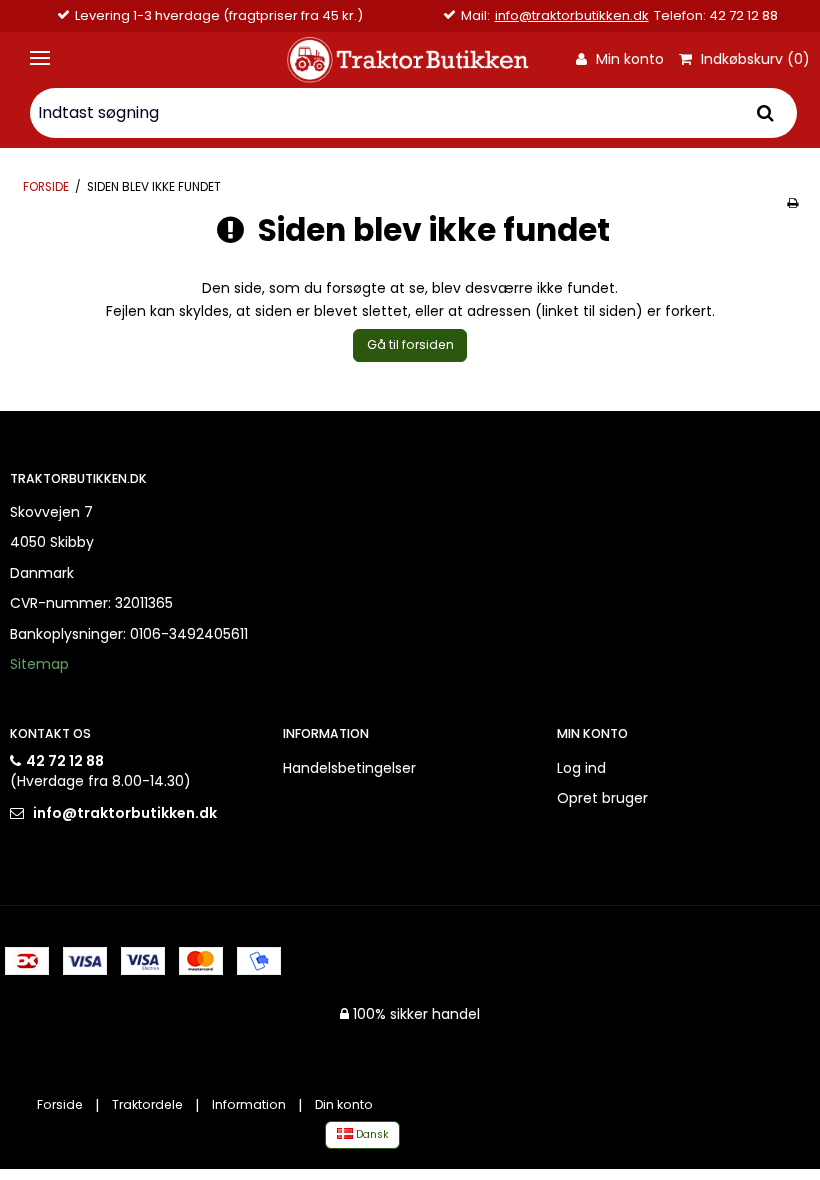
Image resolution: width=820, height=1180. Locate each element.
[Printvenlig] (792, 203)
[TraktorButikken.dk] (409, 60)
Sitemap (39, 664)
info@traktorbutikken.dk (572, 16)
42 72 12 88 (65, 761)
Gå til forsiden (410, 344)
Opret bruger (602, 798)
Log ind (581, 768)
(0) (753, 60)
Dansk (371, 1134)
